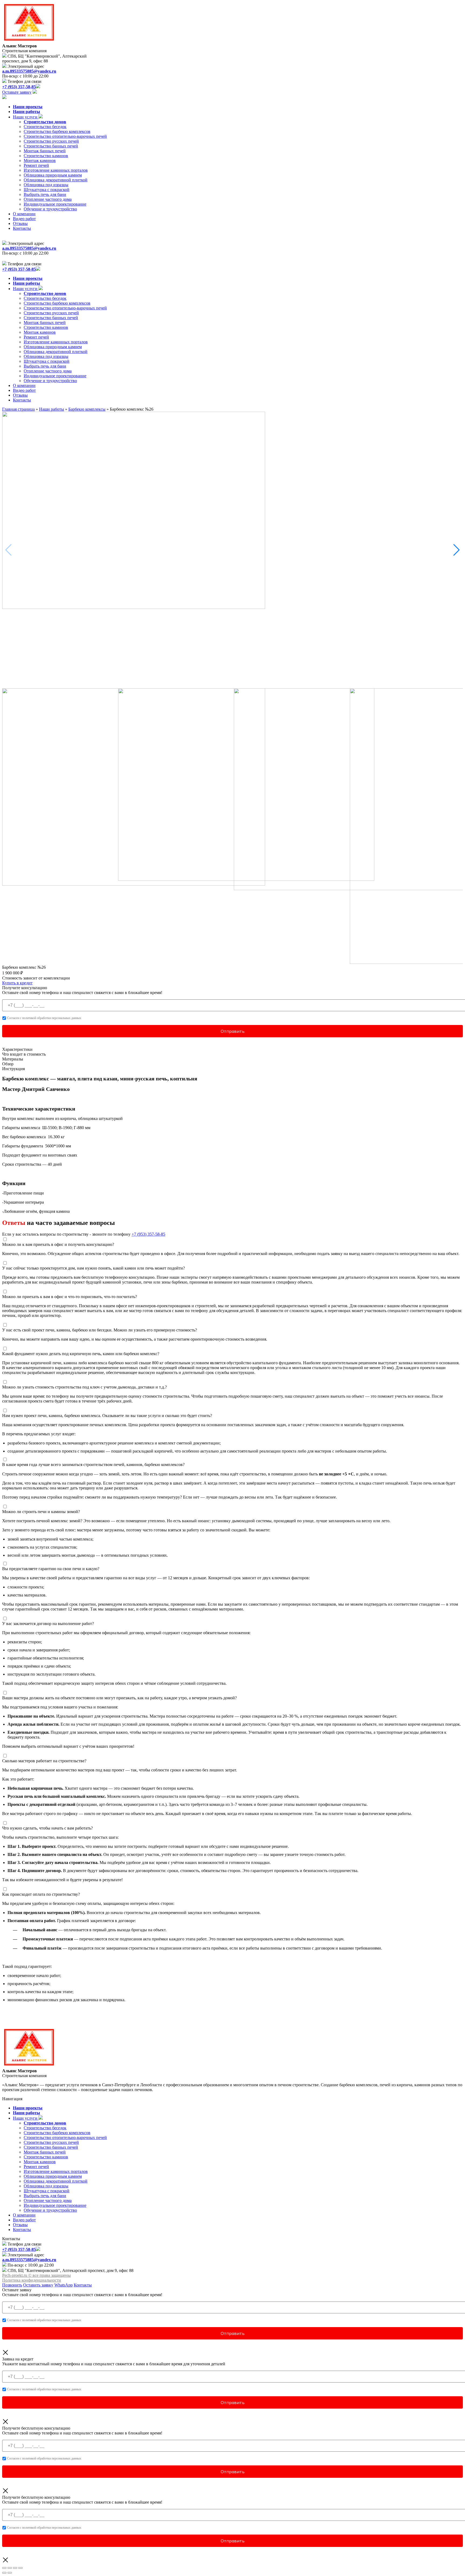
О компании (24, 214)
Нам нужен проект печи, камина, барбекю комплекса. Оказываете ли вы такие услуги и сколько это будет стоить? (107, 1416)
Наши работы (52, 409)
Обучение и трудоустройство (50, 209)
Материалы (13, 1059)
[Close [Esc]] (4, 2568)
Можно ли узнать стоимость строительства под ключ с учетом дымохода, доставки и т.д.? (84, 1387)
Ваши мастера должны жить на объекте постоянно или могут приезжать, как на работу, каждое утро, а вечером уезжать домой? (119, 1698)
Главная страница (18, 409)
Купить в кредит (17, 983)
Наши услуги (26, 117)
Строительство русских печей (51, 141)
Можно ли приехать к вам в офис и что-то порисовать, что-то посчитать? (70, 1297)
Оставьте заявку (17, 92)
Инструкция (13, 1069)
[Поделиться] (10, 2568)
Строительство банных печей (51, 146)
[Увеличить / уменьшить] (20, 2568)
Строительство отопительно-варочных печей (65, 136)
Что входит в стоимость (24, 1054)
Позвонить (12, 2285)
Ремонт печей (36, 165)
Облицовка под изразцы (46, 185)
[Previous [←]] (4, 2573)
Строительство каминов (46, 156)
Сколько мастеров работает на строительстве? (44, 1761)
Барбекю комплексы (87, 409)
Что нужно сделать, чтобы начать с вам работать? (47, 1828)
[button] (457, 550)
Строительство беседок (45, 127)
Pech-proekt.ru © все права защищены (36, 2275)
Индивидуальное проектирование (55, 204)
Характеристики (17, 1049)
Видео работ (24, 219)
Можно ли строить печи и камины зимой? (41, 1512)
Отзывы (20, 223)
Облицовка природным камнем (53, 175)
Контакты (22, 228)
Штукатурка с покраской (47, 190)
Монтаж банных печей (45, 151)
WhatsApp (64, 2285)
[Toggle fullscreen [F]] (15, 2568)
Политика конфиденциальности (32, 2280)
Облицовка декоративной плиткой (56, 180)
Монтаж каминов (40, 161)
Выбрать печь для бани (45, 194)
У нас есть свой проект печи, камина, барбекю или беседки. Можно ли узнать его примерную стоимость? (100, 1330)
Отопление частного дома (48, 199)
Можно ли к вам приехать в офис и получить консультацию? (58, 1244)
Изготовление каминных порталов (56, 170)
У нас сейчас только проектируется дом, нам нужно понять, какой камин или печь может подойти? (94, 1268)
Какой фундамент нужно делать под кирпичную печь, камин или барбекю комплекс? (81, 1354)
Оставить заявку (38, 2285)
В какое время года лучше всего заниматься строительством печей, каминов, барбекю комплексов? (93, 1465)
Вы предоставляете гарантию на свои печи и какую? (51, 1569)
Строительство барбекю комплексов (57, 131)
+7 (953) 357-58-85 (148, 1234)
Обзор (8, 1064)
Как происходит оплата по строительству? (41, 1894)
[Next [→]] (10, 2573)
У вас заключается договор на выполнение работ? (48, 1624)
